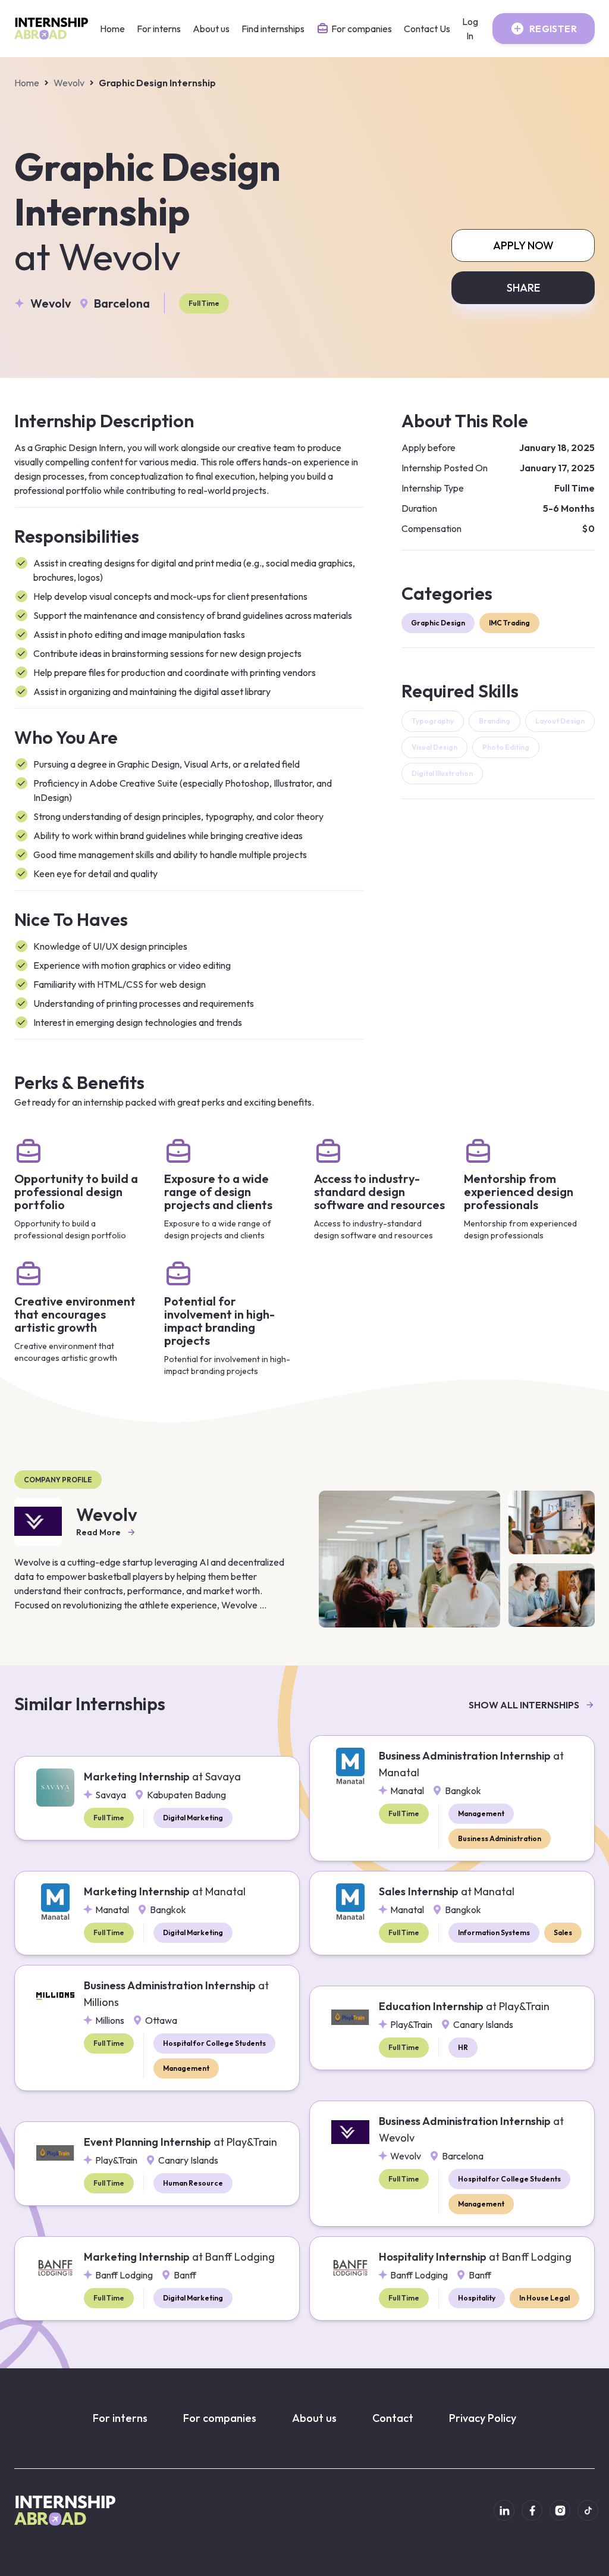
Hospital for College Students (214, 2043)
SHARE (523, 288)
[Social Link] (504, 2510)
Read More (98, 1532)
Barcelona (122, 303)
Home (112, 29)
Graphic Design (438, 623)
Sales (563, 1932)
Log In (470, 29)
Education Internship (464, 2006)
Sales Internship (447, 1891)
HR (463, 2047)
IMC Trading (509, 623)
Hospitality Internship (475, 2257)
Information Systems (494, 1932)
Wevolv (69, 83)
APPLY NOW (523, 245)
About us (211, 29)
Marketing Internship (162, 1777)
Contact (393, 2418)
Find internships (273, 29)
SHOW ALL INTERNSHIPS (524, 1705)
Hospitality (477, 2298)
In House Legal (544, 2298)
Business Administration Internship (471, 1764)
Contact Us (427, 29)
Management (481, 1813)
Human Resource (193, 2183)
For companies (220, 2418)
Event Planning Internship (180, 2142)
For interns (159, 29)
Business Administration (500, 1838)
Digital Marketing (193, 1818)
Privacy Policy (483, 2418)
